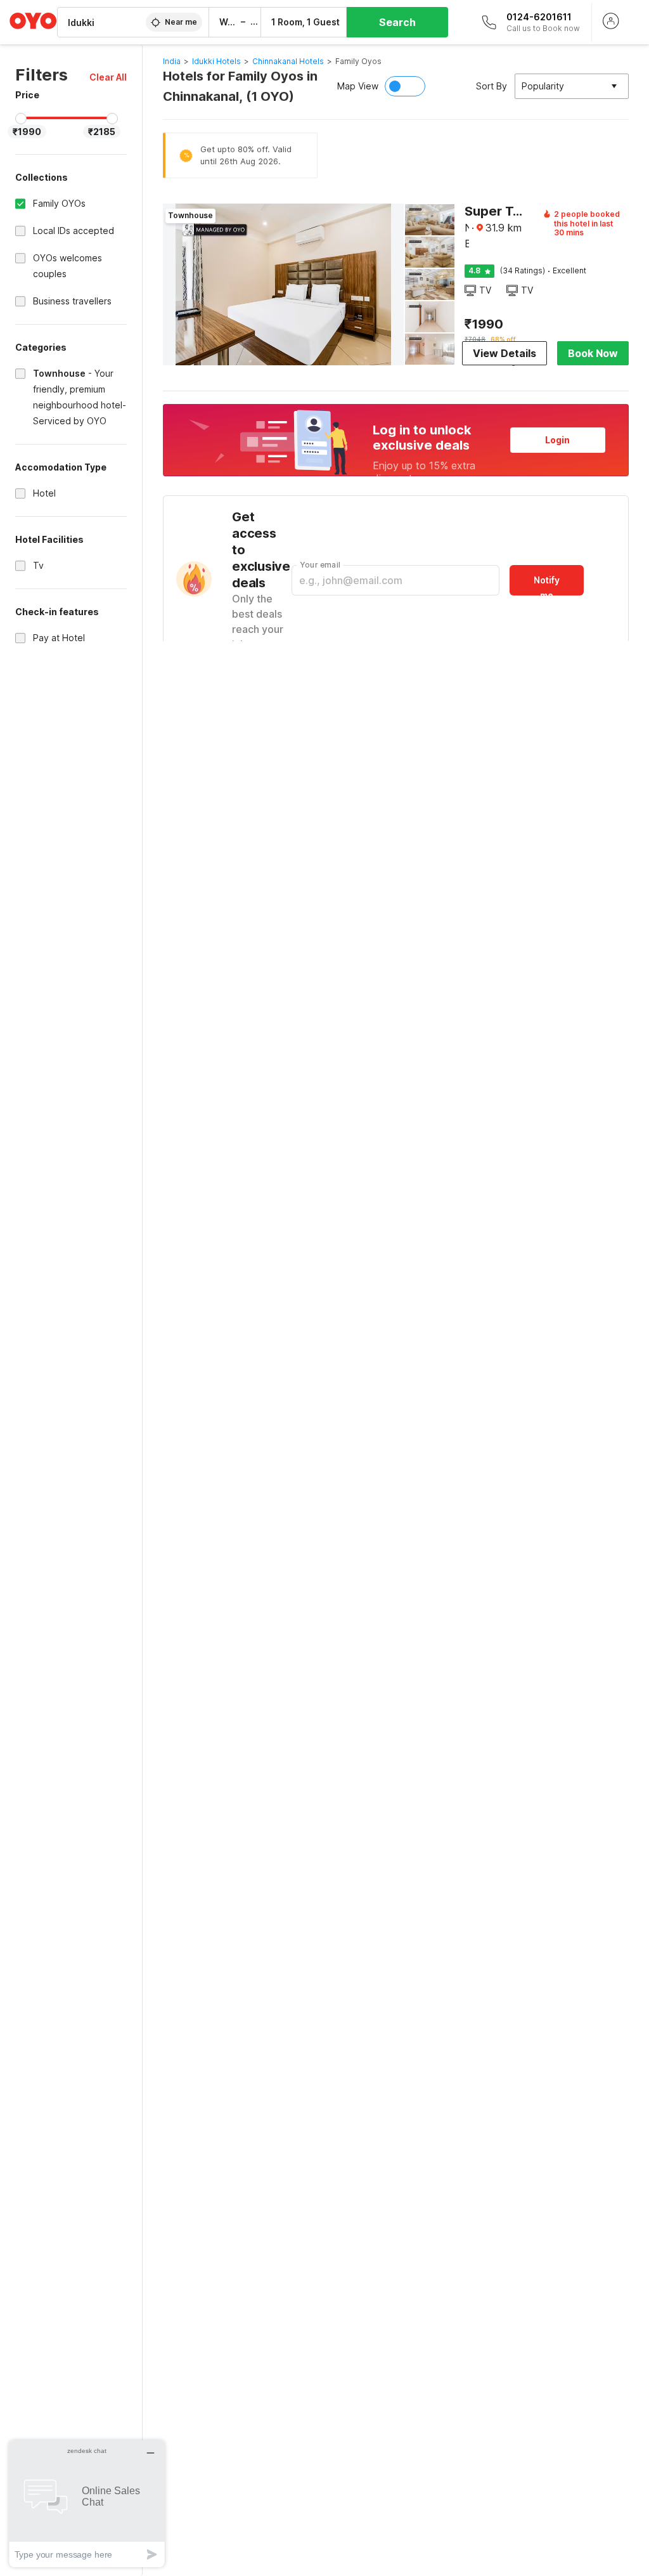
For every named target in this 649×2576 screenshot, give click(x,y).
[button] (108, 77)
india (172, 61)
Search (397, 22)
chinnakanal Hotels (288, 61)
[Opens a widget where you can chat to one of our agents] (87, 2503)
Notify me (547, 585)
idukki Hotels (216, 61)
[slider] (21, 119)
